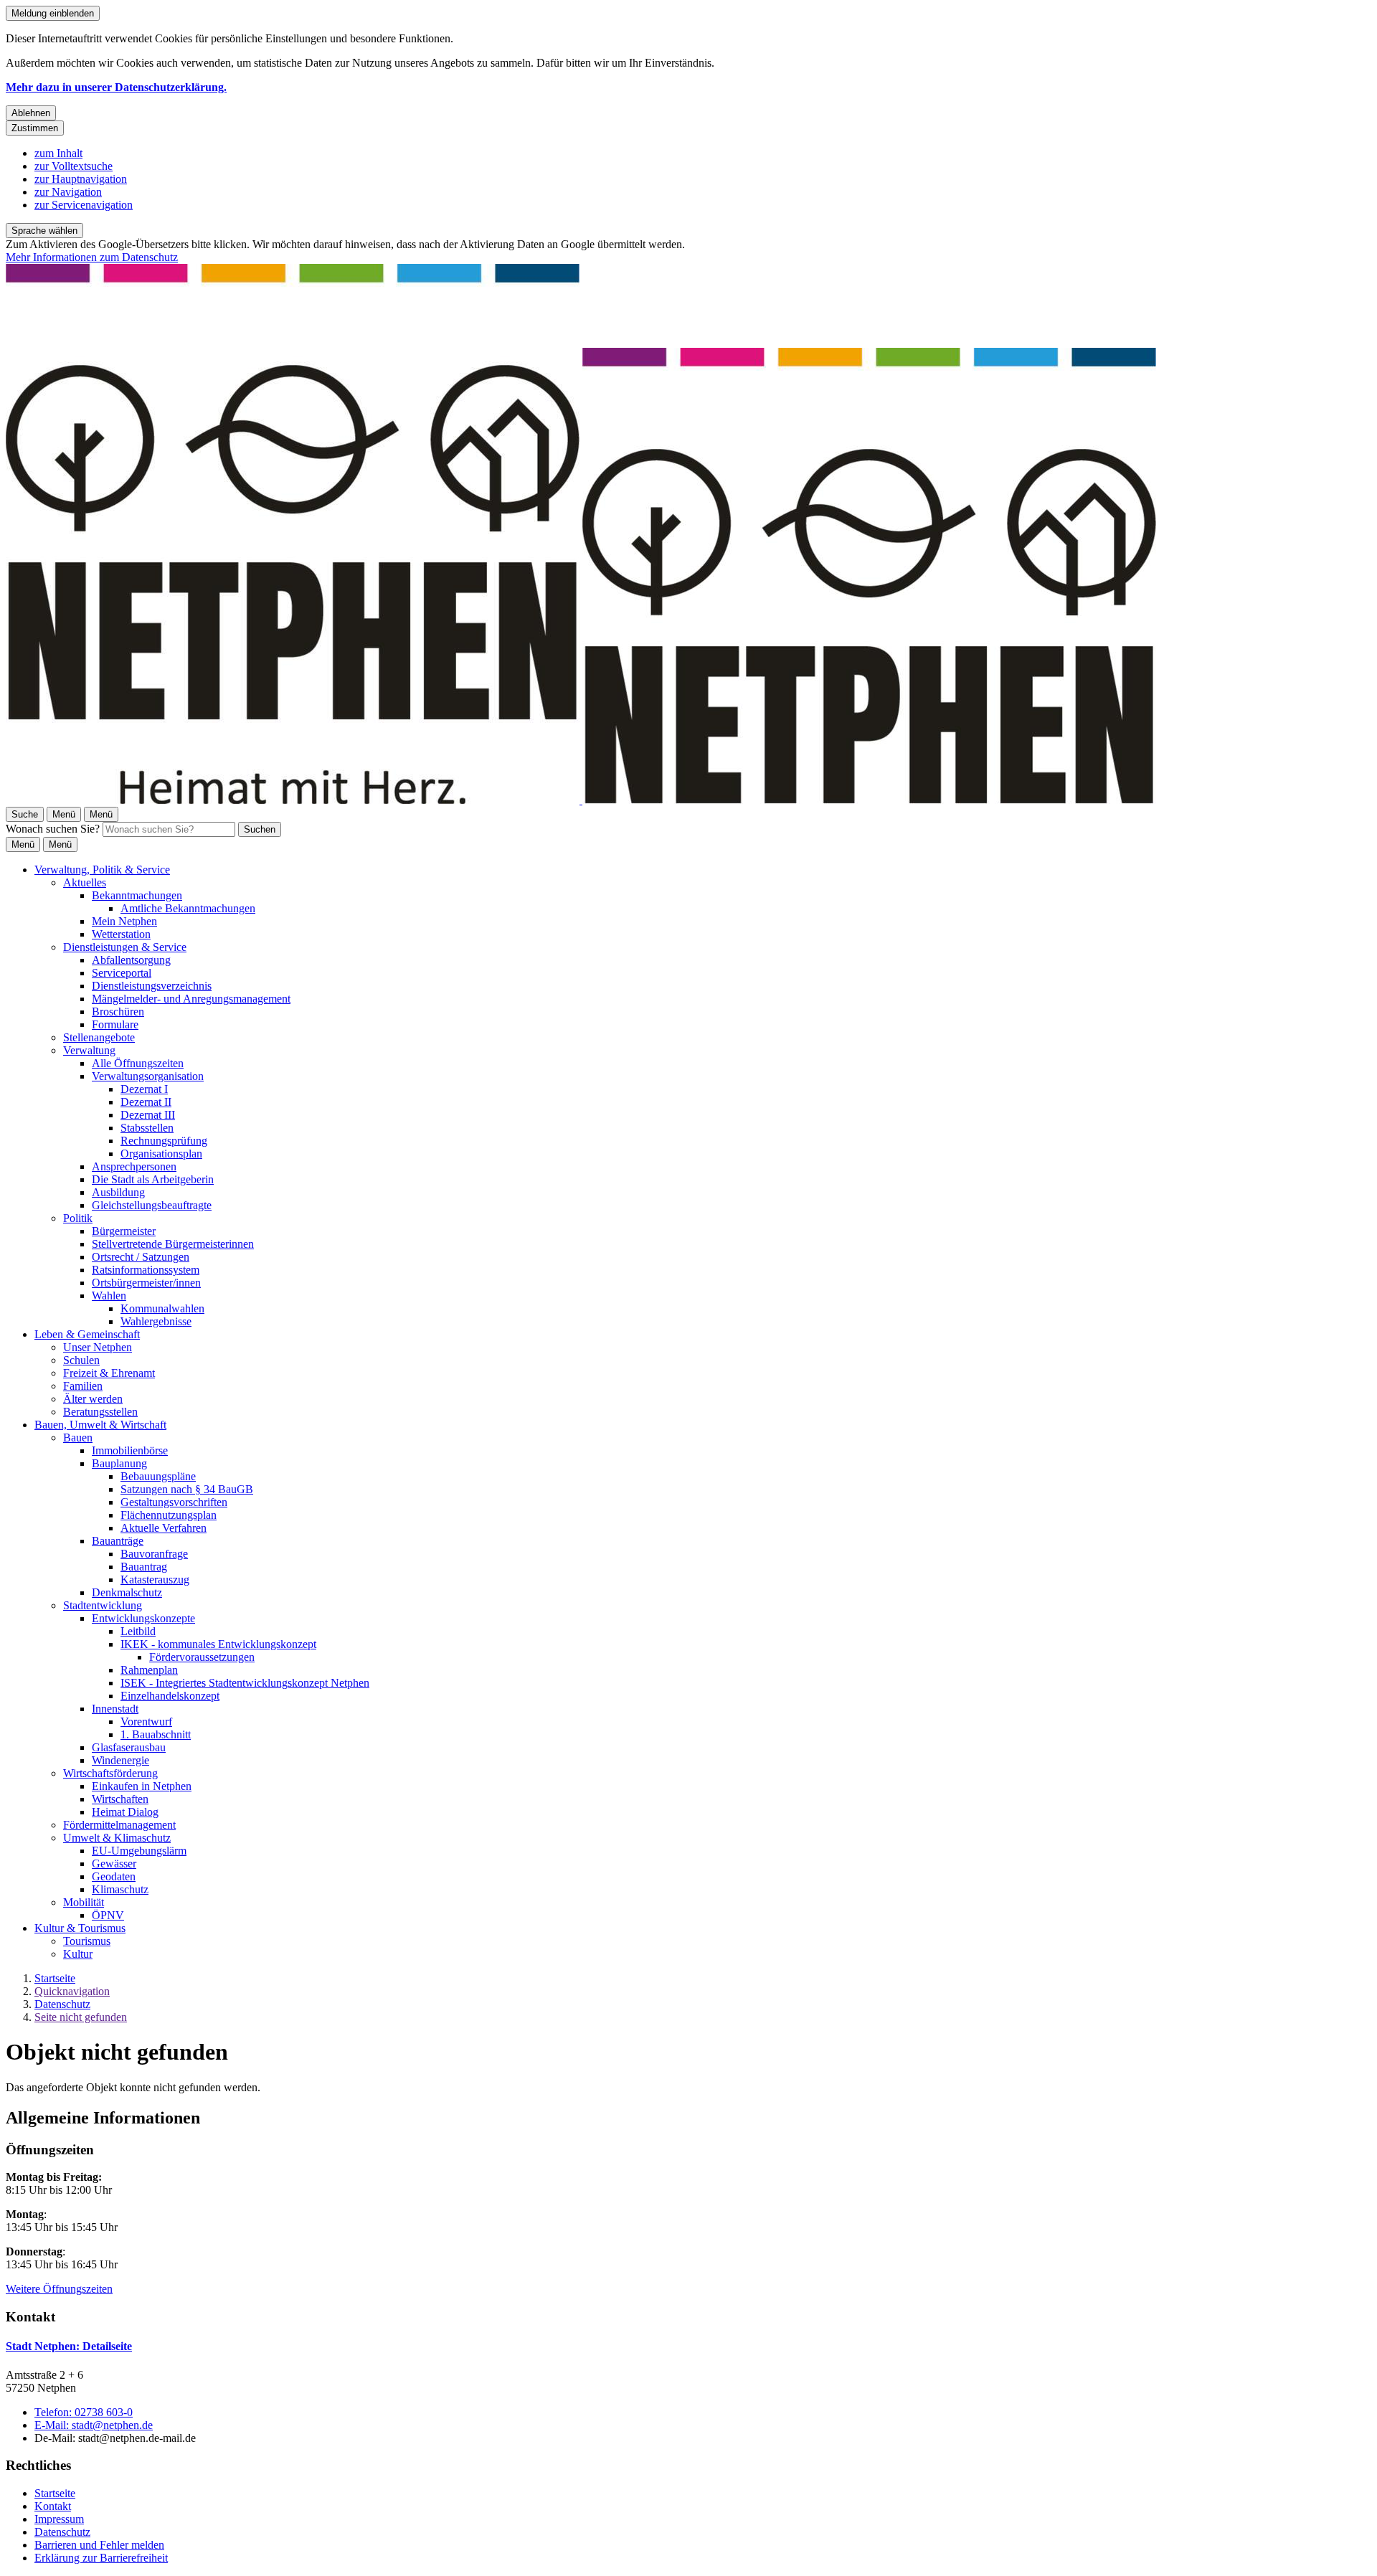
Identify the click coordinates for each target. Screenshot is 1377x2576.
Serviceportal (122, 973)
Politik (78, 1218)
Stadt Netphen (69, 2346)
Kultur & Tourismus (80, 1928)
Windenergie (120, 1760)
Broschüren (118, 1012)
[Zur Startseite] (581, 800)
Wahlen (109, 1296)
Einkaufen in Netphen (142, 1786)
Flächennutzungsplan (169, 1515)
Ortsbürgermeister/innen (146, 1283)
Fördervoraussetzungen (202, 1657)
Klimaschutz (120, 1889)
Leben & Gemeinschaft (87, 1334)
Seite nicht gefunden (81, 2017)
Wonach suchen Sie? (53, 829)
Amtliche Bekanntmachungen (188, 908)
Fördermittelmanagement (119, 1825)
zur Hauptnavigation (81, 179)
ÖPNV (108, 1915)
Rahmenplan (149, 1670)
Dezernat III (148, 1115)
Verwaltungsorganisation (148, 1076)
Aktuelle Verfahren (164, 1528)
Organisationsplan (161, 1154)
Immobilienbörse (130, 1450)
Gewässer (114, 1864)
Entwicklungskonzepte (143, 1618)
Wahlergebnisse (156, 1321)
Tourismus (87, 1941)
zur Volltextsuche (74, 166)
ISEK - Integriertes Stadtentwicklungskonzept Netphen (245, 1683)
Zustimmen (35, 128)
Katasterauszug (155, 1580)
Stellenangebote (99, 1037)
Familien (83, 1386)
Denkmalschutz (127, 1592)
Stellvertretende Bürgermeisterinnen (173, 1244)
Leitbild (138, 1631)
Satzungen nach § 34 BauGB (187, 1489)
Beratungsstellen (100, 1412)
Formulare (115, 1024)
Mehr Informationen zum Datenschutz (92, 257)
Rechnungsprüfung (164, 1141)
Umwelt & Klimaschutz (117, 1838)
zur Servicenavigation (84, 205)
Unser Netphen (98, 1347)
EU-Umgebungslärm (139, 1851)
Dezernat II (146, 1102)
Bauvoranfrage (154, 1554)
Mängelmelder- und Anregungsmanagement (191, 999)
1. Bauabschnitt (156, 1734)
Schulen (81, 1360)
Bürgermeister (124, 1231)
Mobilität (84, 1902)
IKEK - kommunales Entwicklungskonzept (218, 1644)
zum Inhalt (58, 153)
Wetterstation (121, 934)
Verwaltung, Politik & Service (102, 870)
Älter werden (93, 1399)
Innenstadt (115, 1709)
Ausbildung (118, 1192)
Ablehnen (31, 113)
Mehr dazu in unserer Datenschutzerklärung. (116, 87)
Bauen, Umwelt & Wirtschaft (100, 1425)
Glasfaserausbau (129, 1747)
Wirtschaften (120, 1799)
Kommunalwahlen (162, 1308)
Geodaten (114, 1876)
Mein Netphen (124, 921)
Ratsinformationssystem (146, 1270)
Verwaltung (89, 1050)
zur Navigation (68, 192)
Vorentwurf (146, 1722)
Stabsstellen (147, 1128)
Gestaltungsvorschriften (174, 1502)
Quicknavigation (72, 1991)
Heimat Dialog (125, 1812)
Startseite (55, 1978)
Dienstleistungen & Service (125, 947)
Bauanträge (118, 1541)
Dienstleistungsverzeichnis (152, 986)
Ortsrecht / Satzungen (141, 1257)
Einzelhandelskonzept (170, 1696)
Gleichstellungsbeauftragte (152, 1205)
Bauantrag (144, 1567)
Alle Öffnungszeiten (138, 1063)
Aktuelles (85, 882)
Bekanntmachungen (137, 895)
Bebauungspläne (158, 1476)
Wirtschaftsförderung (110, 1773)
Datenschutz (62, 2004)
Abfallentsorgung (131, 960)
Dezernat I (144, 1089)
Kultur (78, 1954)
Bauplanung (119, 1463)
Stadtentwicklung (103, 1605)
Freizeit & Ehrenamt (109, 1373)
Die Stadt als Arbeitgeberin (153, 1179)
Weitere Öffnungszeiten (59, 2289)
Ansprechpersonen (134, 1166)
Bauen (78, 1438)
